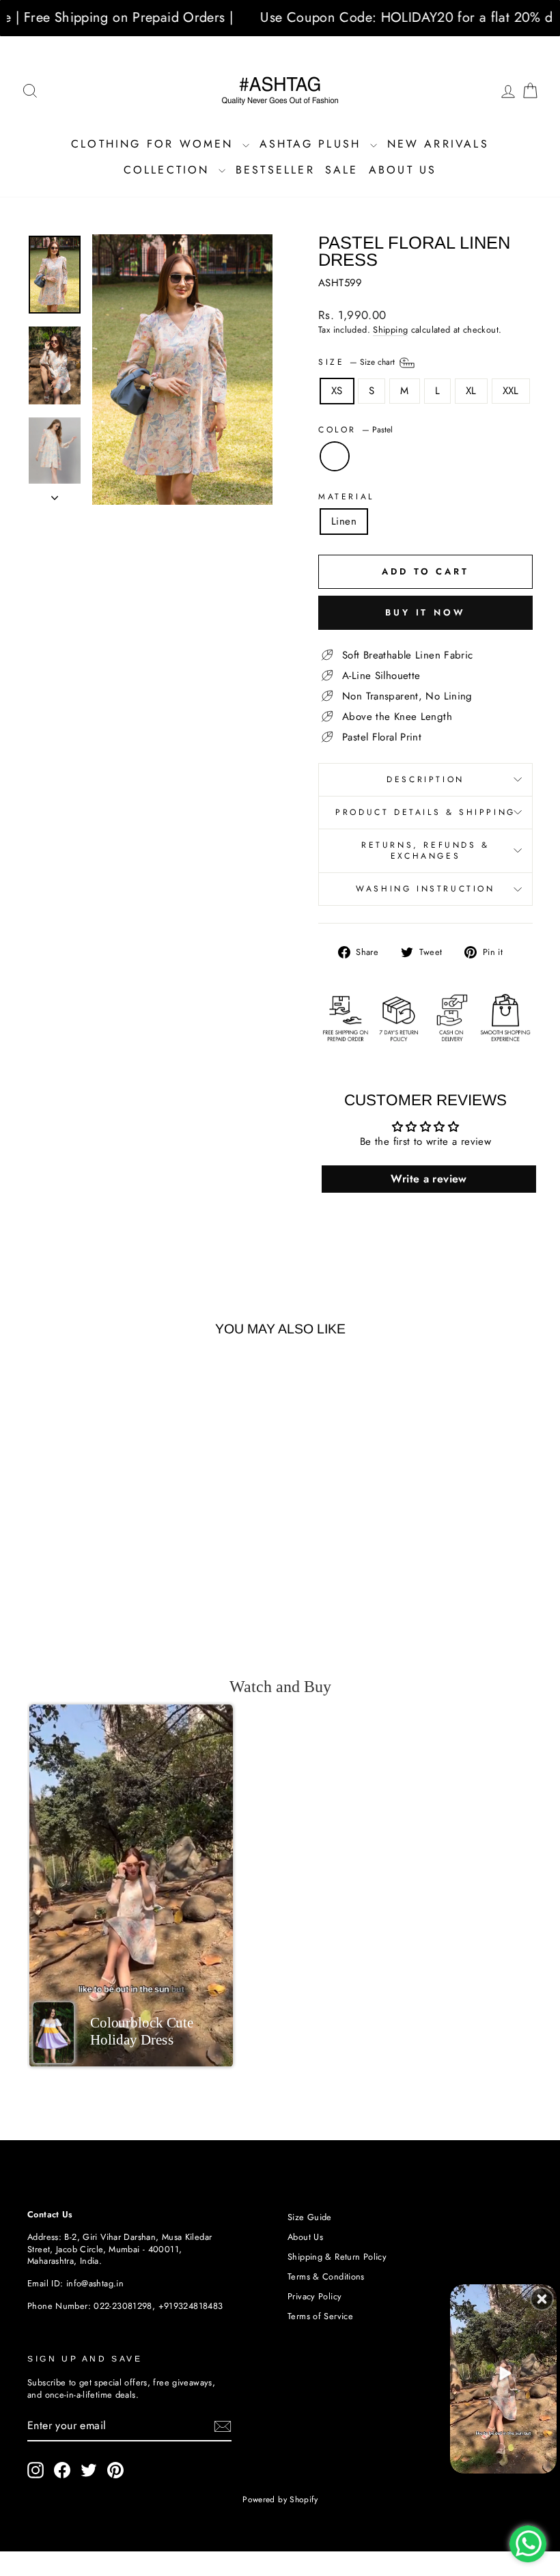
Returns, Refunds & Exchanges (425, 851)
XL (471, 391)
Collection (169, 170)
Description (425, 779)
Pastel (335, 456)
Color (355, 430)
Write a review (429, 1179)
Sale (342, 170)
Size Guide (310, 2217)
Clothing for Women (155, 144)
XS (337, 391)
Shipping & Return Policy (337, 2257)
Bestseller (275, 170)
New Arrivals (438, 144)
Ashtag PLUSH (313, 144)
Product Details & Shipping (425, 812)
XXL (511, 391)
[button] (131, 1885)
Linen (344, 521)
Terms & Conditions (326, 2276)
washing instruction (425, 889)
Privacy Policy (314, 2296)
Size (358, 362)
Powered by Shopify (280, 2499)
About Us (403, 170)
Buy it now (425, 612)
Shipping (390, 330)
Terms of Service (320, 2316)
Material (346, 497)
